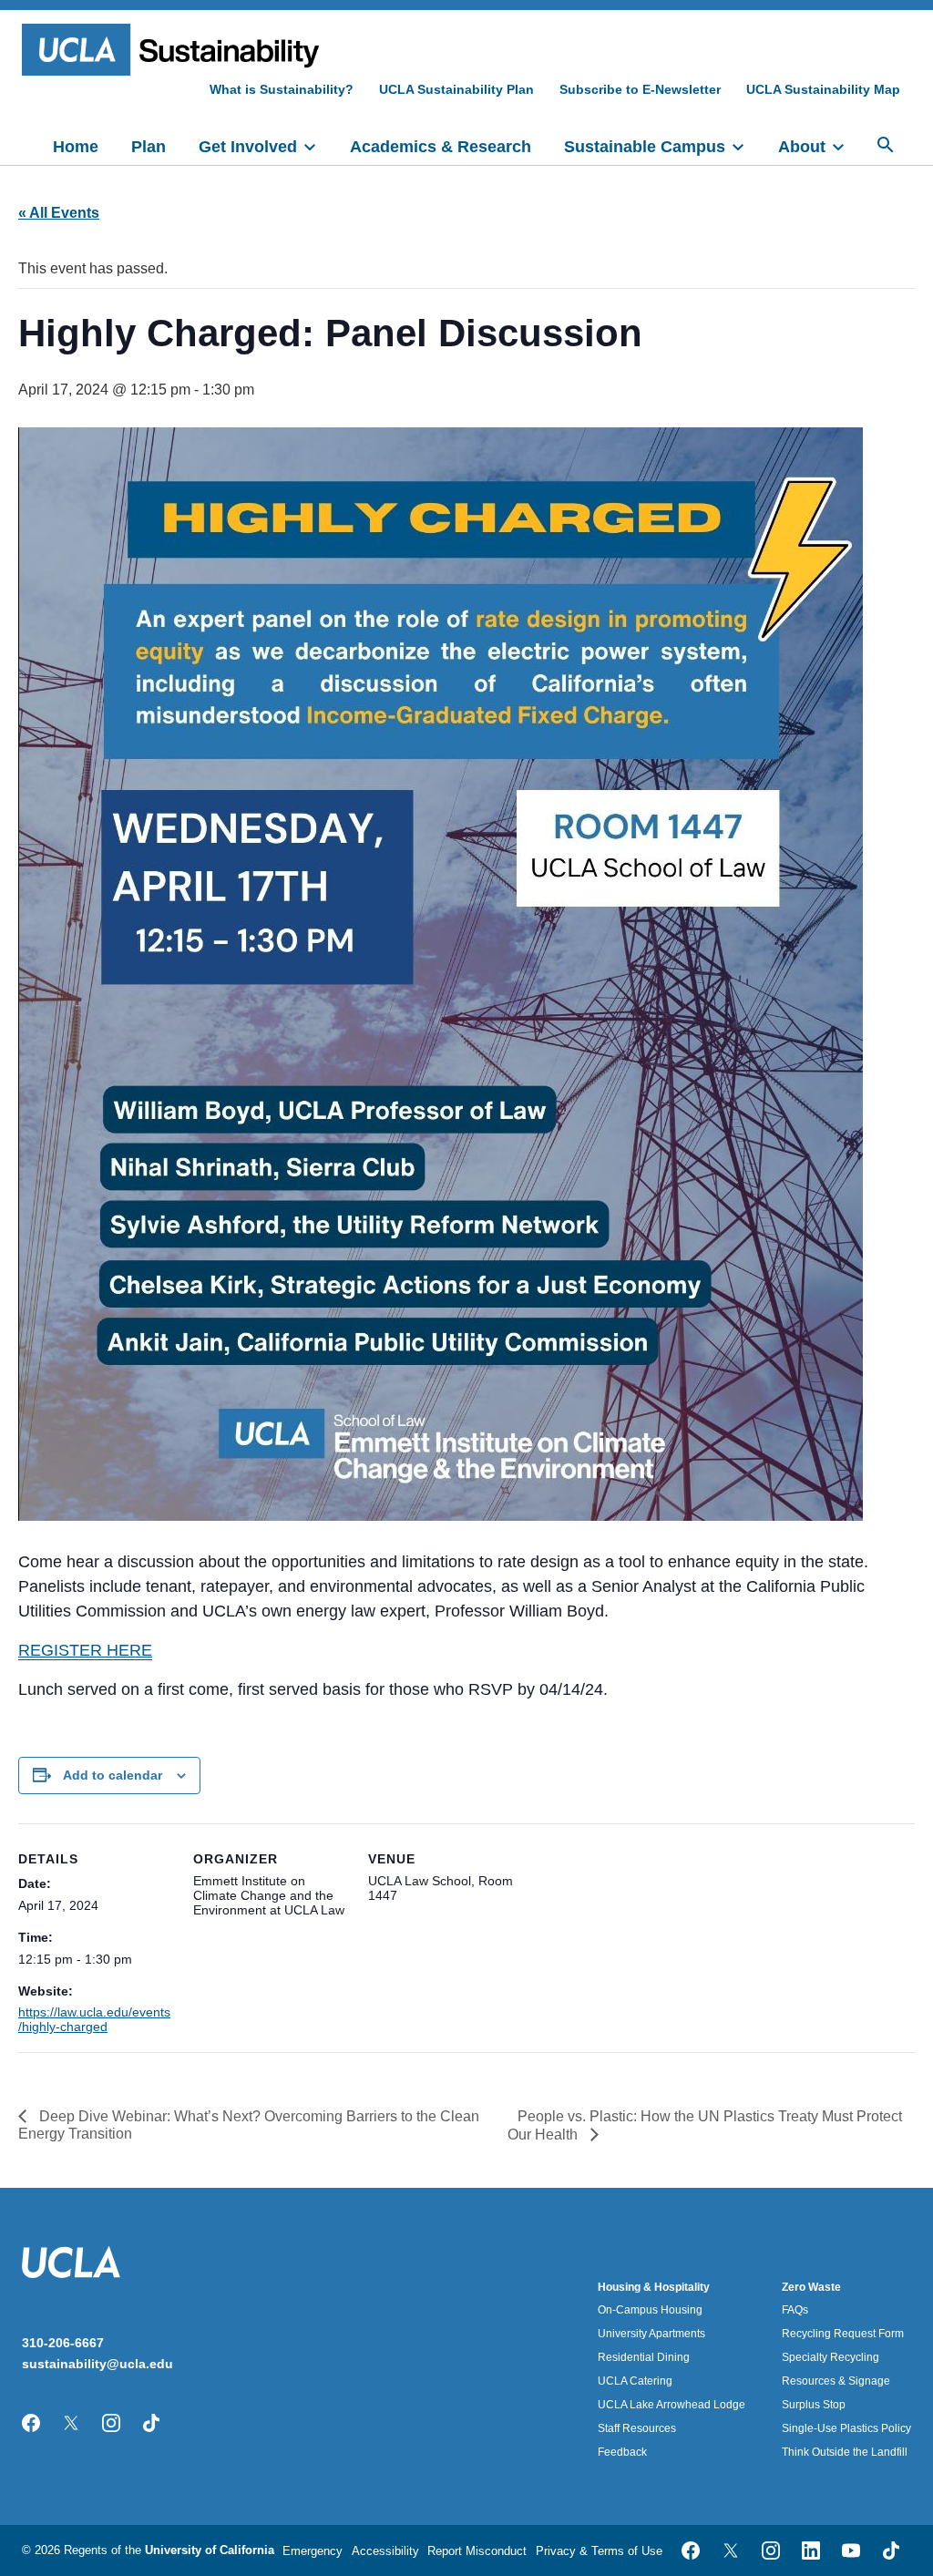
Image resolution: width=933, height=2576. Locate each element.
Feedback (622, 2452)
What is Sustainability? (282, 89)
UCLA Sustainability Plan (456, 89)
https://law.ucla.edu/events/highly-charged (94, 2019)
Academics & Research (441, 147)
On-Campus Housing (650, 2310)
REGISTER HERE (85, 1650)
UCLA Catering (635, 2381)
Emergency (313, 2551)
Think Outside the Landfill (845, 2452)
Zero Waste (811, 2287)
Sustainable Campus (645, 147)
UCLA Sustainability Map (823, 89)
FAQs (795, 2310)
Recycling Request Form (843, 2334)
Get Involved (248, 147)
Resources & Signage (836, 2381)
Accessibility (385, 2551)
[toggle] (318, 145)
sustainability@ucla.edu (97, 2364)
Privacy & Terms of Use (599, 2551)
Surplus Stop (814, 2405)
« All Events (59, 213)
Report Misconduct (477, 2551)
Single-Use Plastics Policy (846, 2428)
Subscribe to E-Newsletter (640, 89)
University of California (210, 2550)
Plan (149, 147)
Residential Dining (644, 2357)
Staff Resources (637, 2428)
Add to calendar (113, 1775)
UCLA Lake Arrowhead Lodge (672, 2405)
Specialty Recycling (830, 2357)
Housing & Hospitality (654, 2287)
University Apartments (651, 2334)
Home (76, 147)
